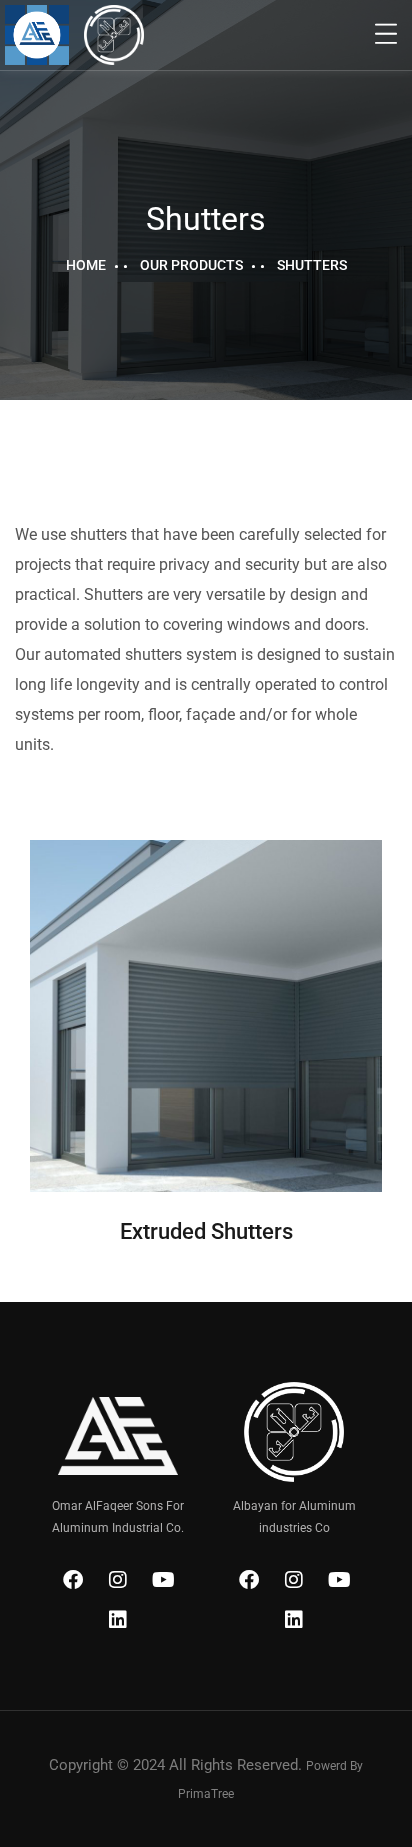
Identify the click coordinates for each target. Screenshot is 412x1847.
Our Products (191, 265)
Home (86, 265)
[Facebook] (73, 1580)
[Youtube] (163, 1580)
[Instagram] (118, 1580)
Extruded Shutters (206, 1231)
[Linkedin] (118, 1620)
